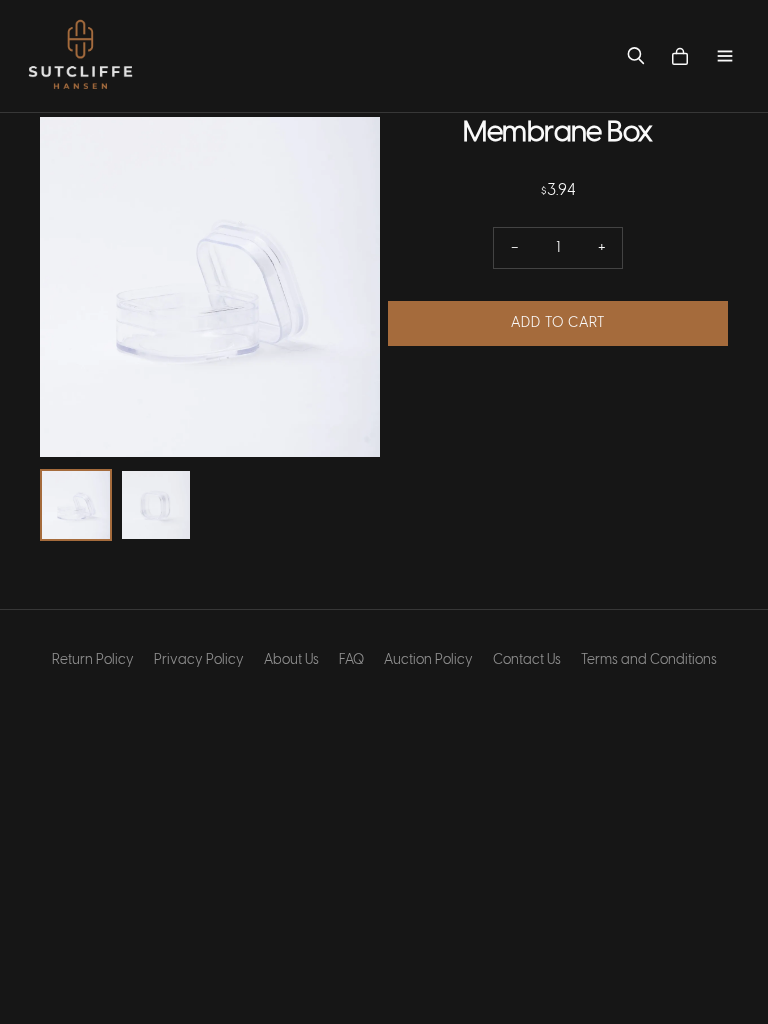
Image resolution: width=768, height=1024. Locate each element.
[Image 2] (156, 505)
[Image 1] (76, 505)
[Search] (636, 56)
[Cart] (680, 56)
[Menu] (725, 56)
